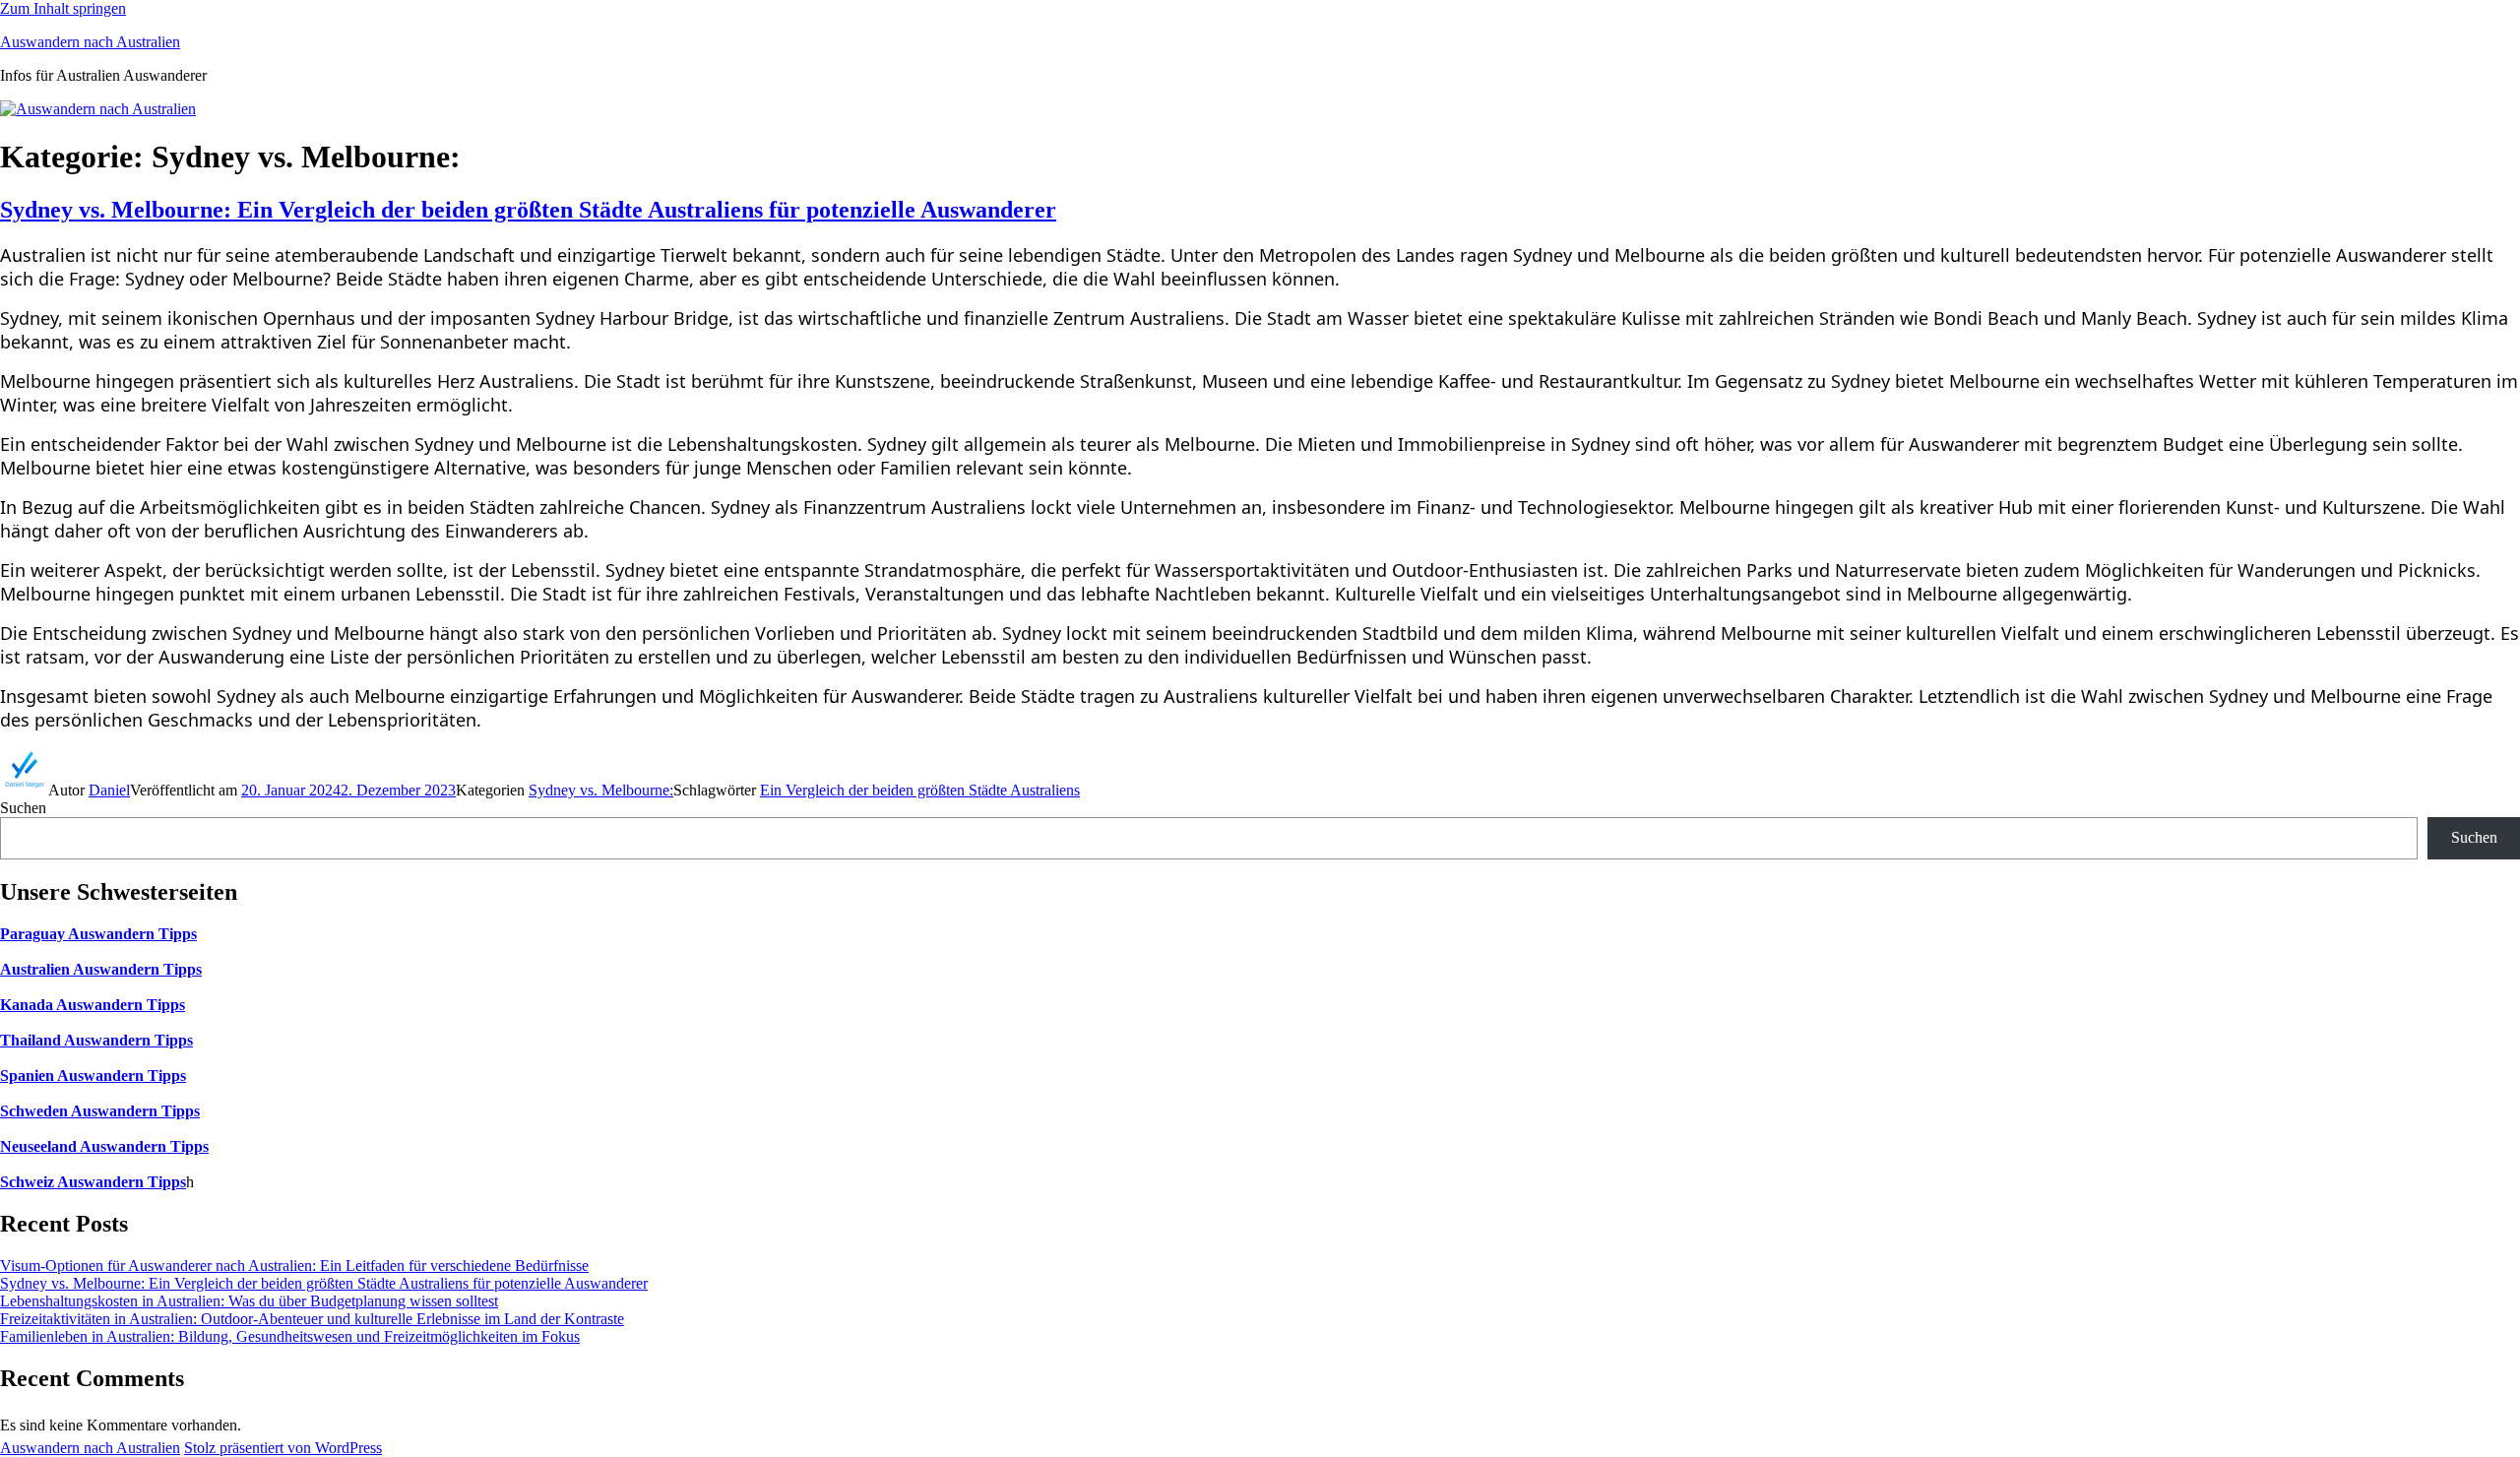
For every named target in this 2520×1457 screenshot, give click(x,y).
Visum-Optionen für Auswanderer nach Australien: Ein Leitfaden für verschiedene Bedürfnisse (294, 1266)
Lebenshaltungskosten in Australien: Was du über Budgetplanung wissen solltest (249, 1301)
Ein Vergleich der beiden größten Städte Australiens (920, 790)
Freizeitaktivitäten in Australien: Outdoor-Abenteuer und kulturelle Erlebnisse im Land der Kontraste (312, 1319)
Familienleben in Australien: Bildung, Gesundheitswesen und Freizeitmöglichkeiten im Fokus (290, 1336)
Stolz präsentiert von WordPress (283, 1448)
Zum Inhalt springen (63, 8)
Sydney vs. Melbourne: (601, 790)
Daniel (109, 790)
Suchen (23, 808)
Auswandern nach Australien (90, 42)
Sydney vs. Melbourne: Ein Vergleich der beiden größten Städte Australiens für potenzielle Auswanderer (528, 210)
